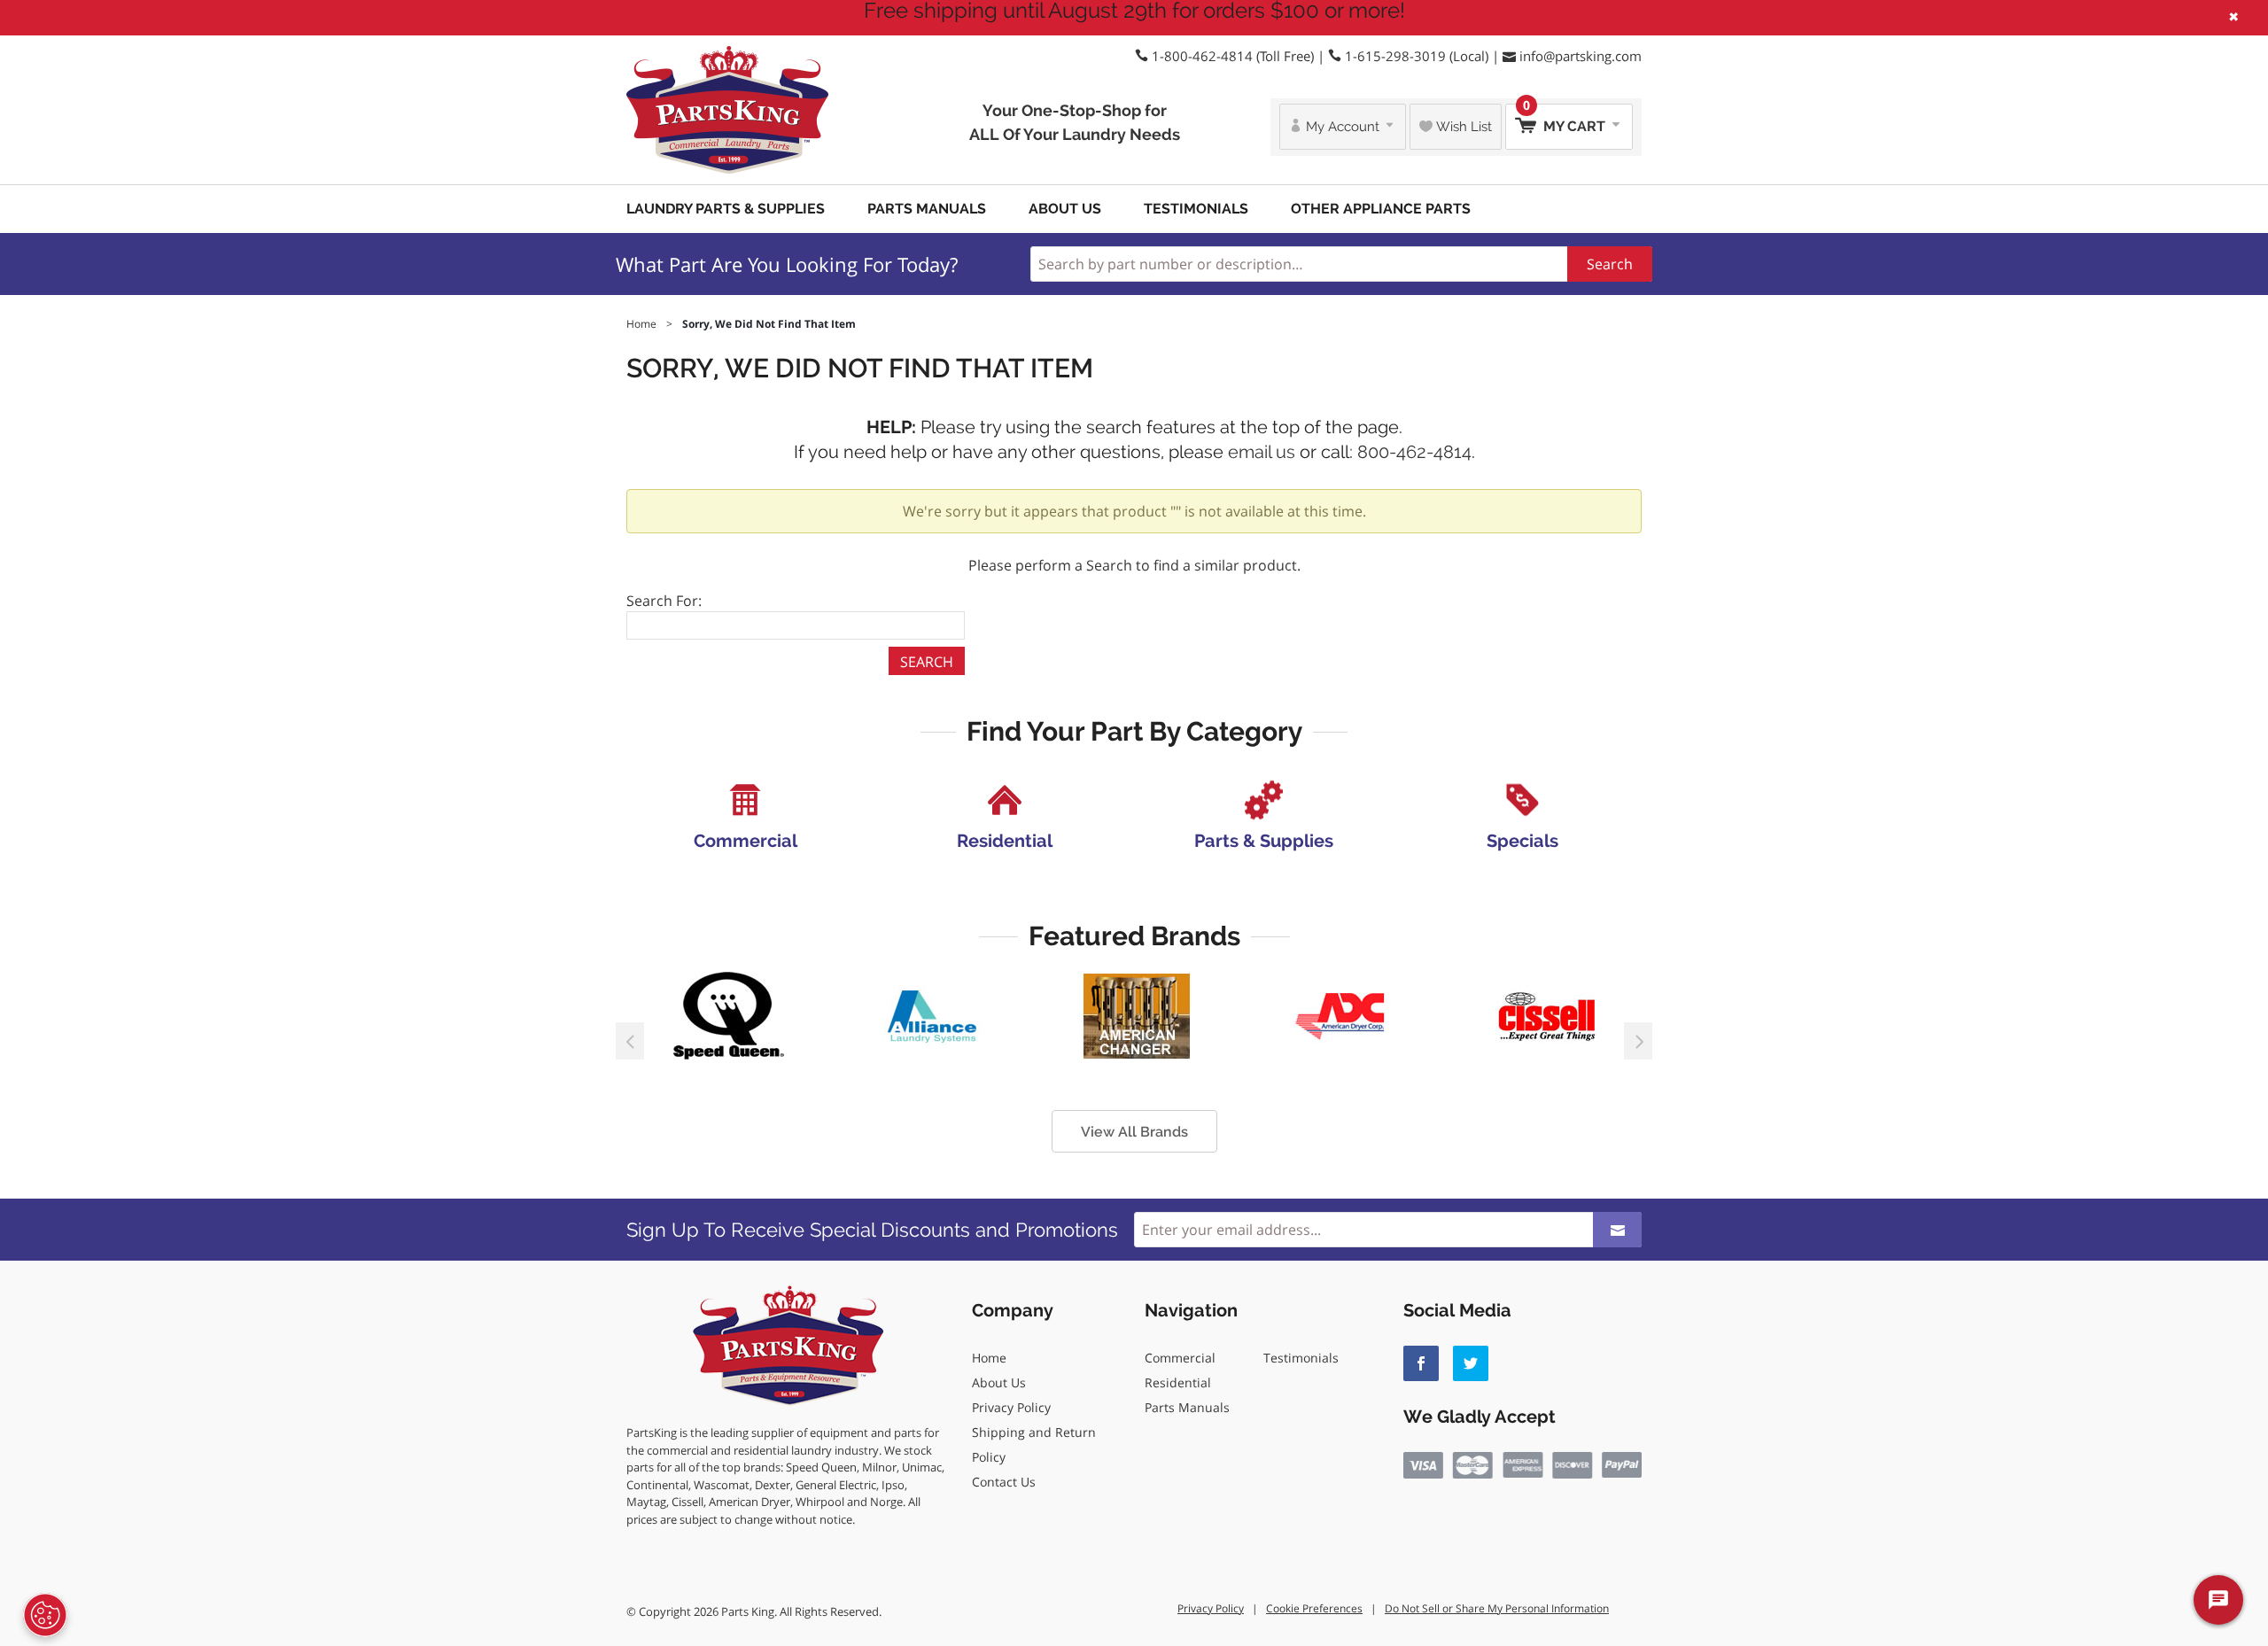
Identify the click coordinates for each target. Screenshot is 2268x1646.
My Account (1343, 127)
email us (1262, 452)
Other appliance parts (1381, 209)
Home (989, 1358)
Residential (1178, 1382)
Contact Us (1004, 1482)
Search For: (664, 601)
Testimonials (1196, 209)
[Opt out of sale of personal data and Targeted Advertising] (45, 1615)
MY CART (1566, 119)
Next (1638, 1041)
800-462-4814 (1414, 452)
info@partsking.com (1581, 56)
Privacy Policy (1011, 1407)
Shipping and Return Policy (1034, 1444)
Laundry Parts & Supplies (726, 209)
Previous (630, 1041)
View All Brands (1134, 1132)
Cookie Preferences (1314, 1608)
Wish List (1462, 127)
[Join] (1617, 1230)
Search (1610, 264)
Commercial (1180, 1358)
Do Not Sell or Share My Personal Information (1497, 1608)
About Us (1065, 209)
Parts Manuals (927, 209)
